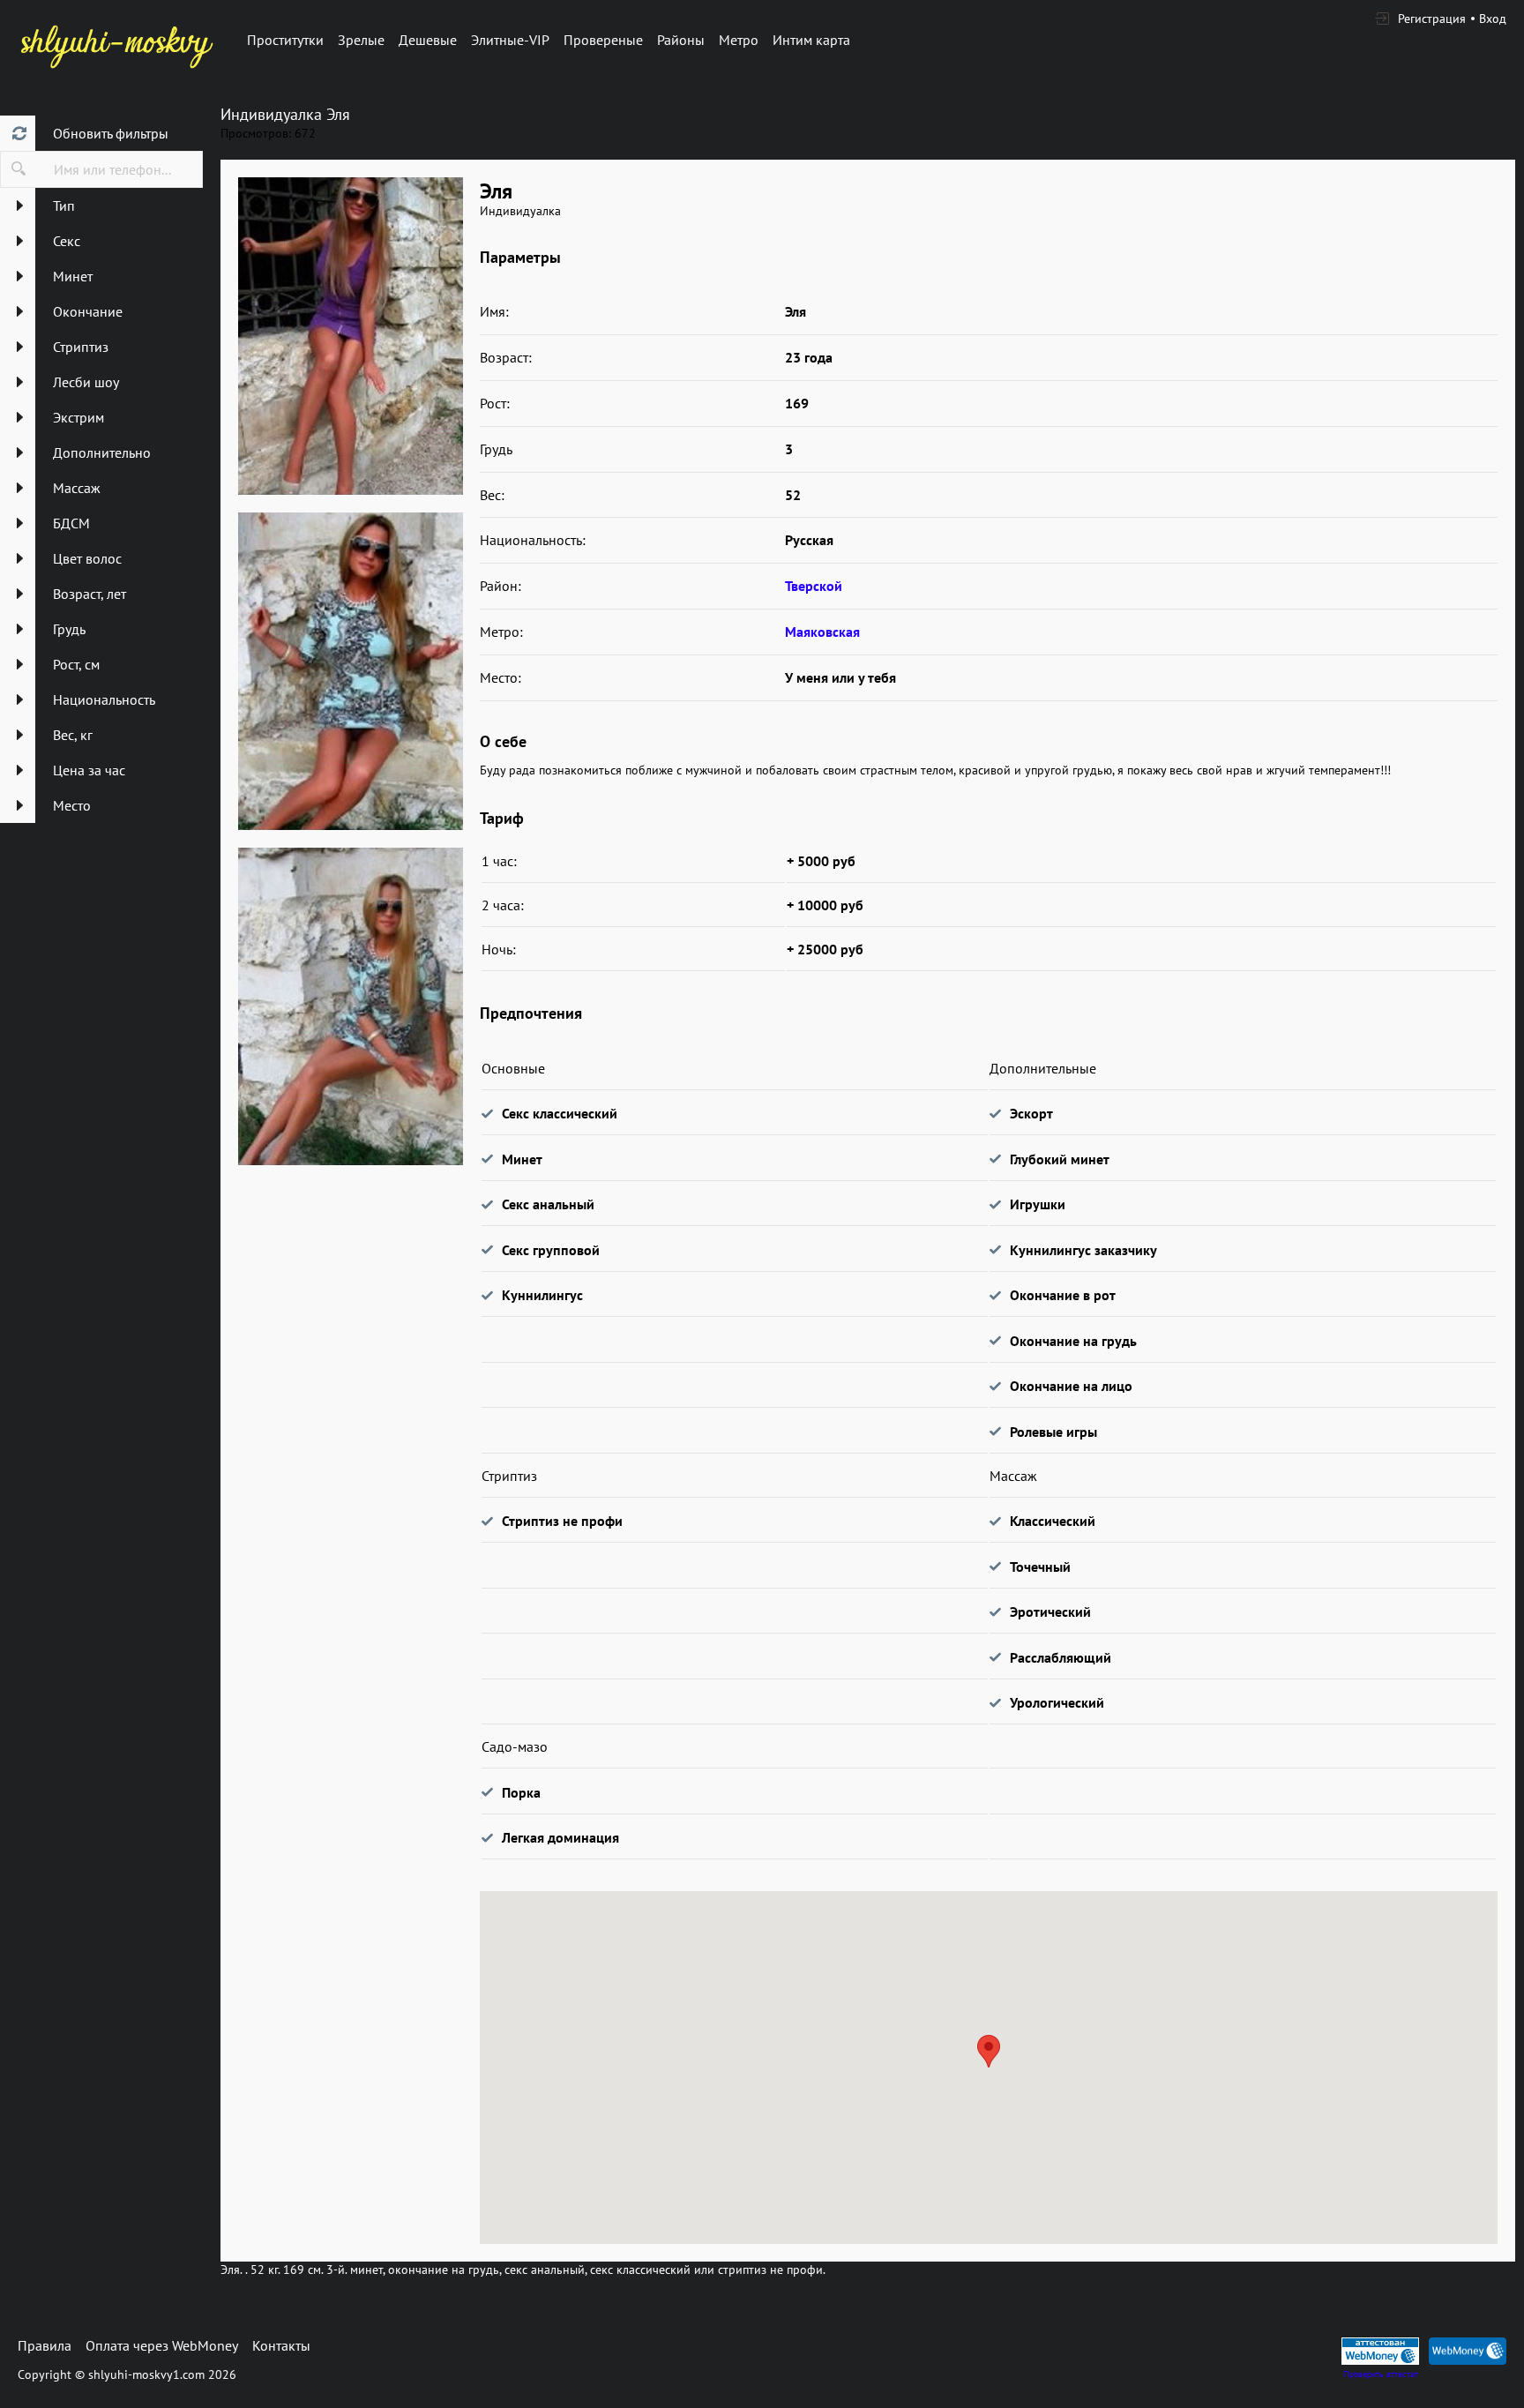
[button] (989, 2051)
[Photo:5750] (350, 336)
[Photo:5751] (350, 671)
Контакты (281, 2345)
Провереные (603, 40)
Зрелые (361, 40)
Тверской (814, 586)
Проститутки (285, 40)
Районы (681, 40)
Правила (45, 2345)
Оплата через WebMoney (162, 2345)
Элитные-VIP (510, 40)
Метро (739, 40)
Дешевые (428, 40)
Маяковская (822, 632)
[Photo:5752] (350, 1006)
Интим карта (811, 40)
